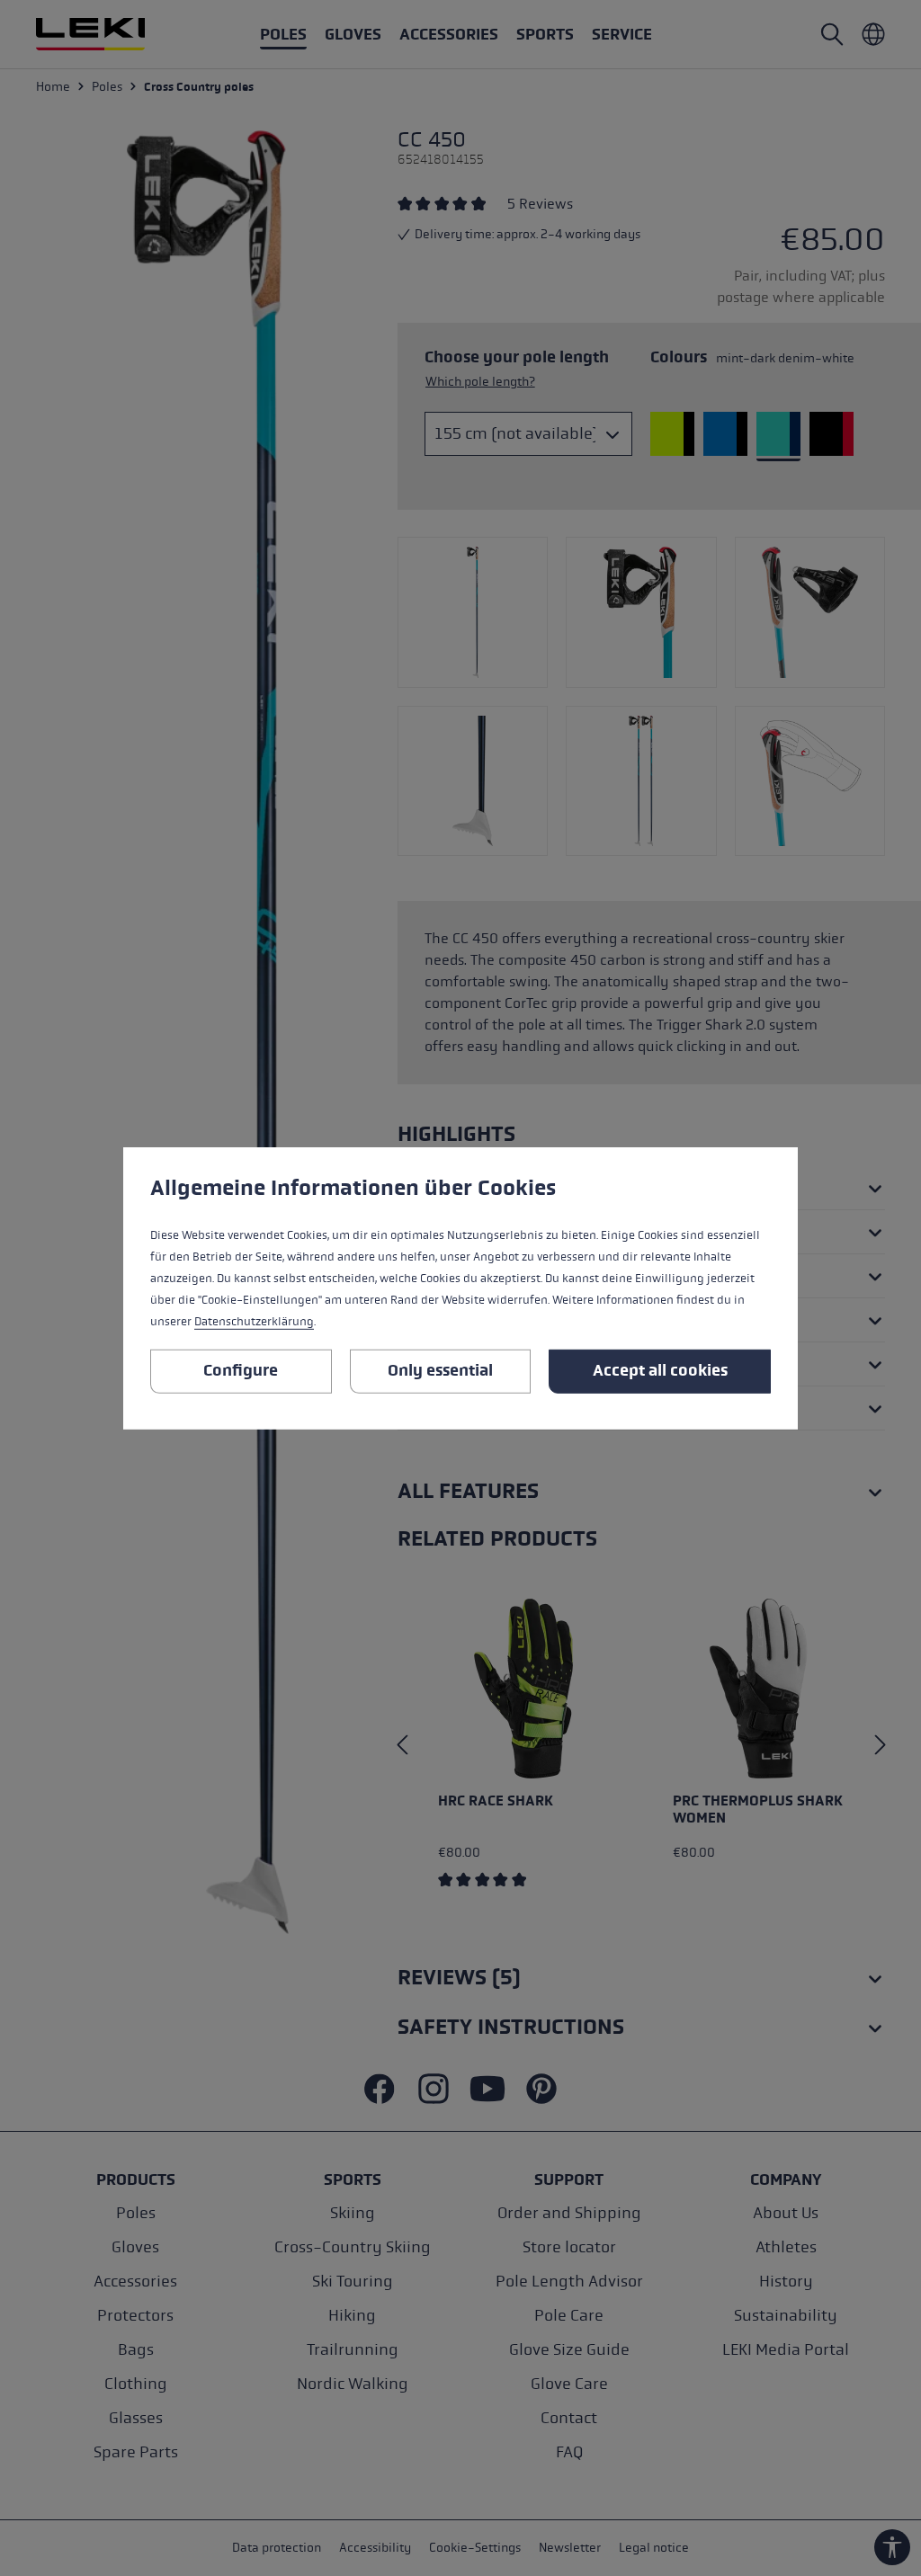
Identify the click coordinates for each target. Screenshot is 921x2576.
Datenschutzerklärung (254, 1322)
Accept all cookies (660, 1370)
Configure (241, 1370)
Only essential (440, 1370)
